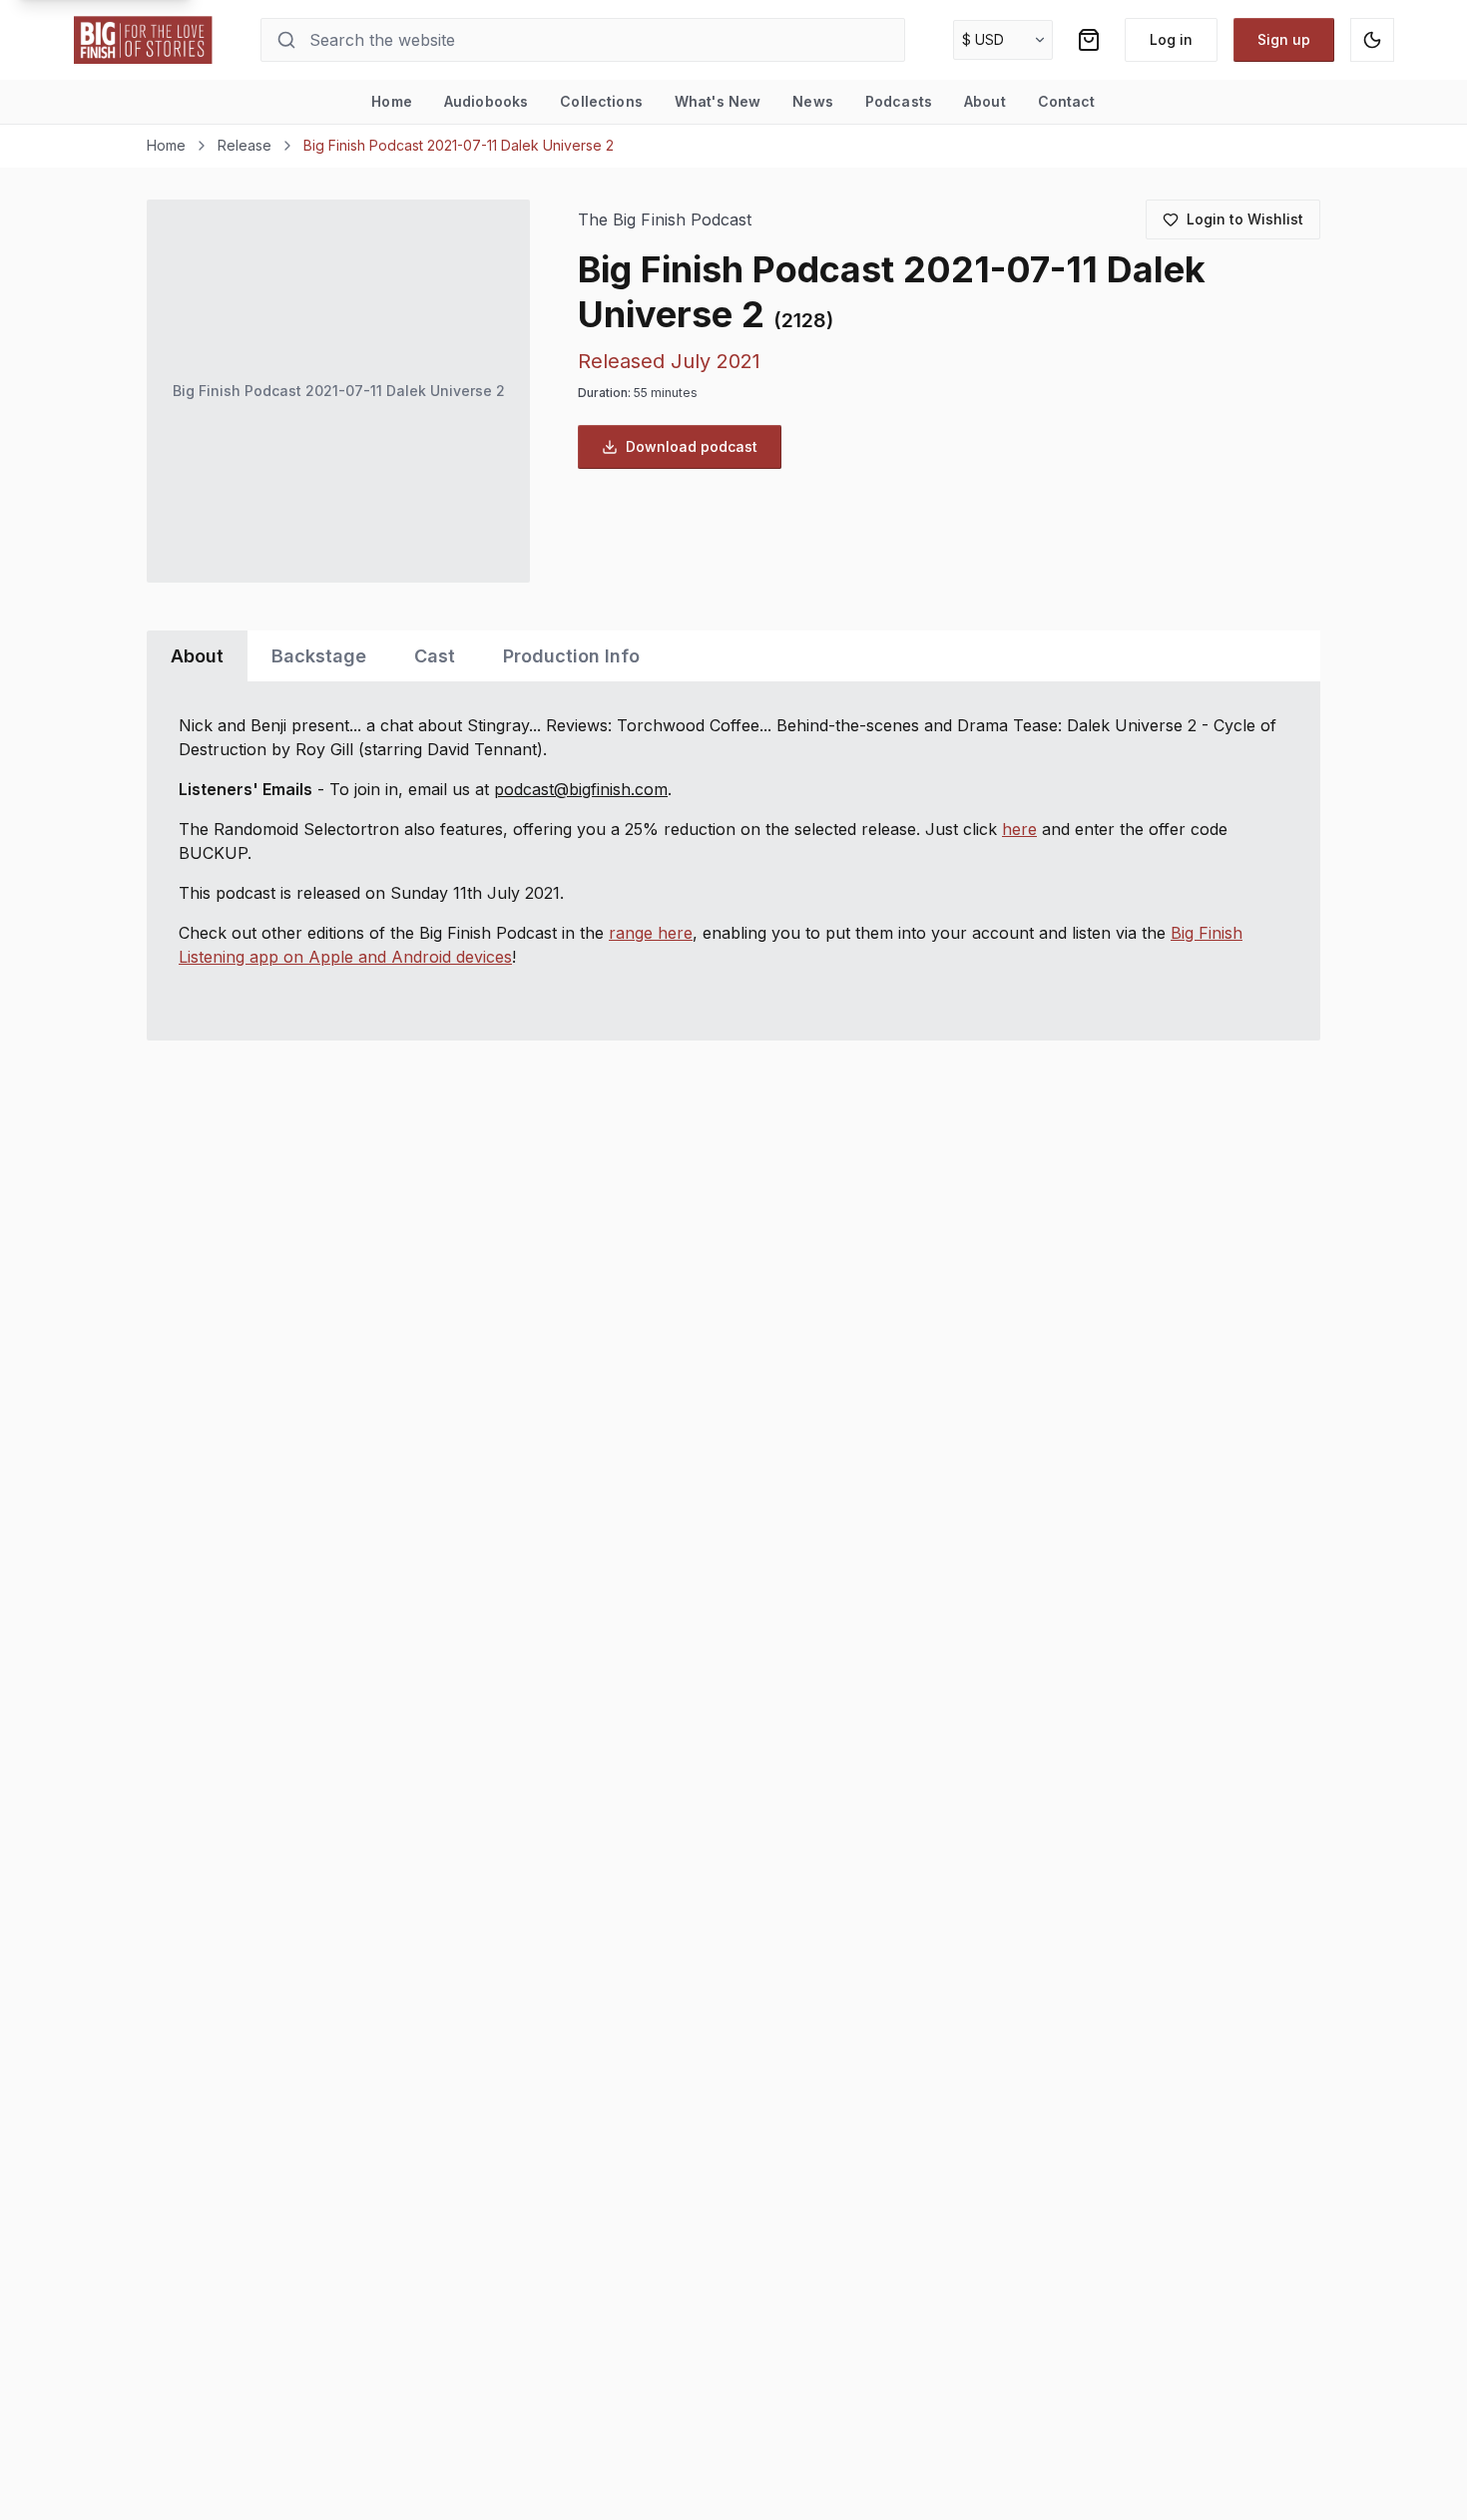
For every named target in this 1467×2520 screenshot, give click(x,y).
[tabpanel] (733, 861)
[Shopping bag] (1089, 40)
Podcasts (899, 101)
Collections (601, 101)
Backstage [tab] (319, 656)
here (1019, 829)
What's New (718, 101)
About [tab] (197, 656)
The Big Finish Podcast (665, 220)
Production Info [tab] (571, 656)
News (813, 101)
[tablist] (733, 656)
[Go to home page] (144, 40)
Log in (1171, 39)
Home (392, 101)
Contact (1067, 101)
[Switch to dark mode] (1372, 40)
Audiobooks (486, 101)
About (985, 101)
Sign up (1284, 39)
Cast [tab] (435, 656)
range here (651, 933)
